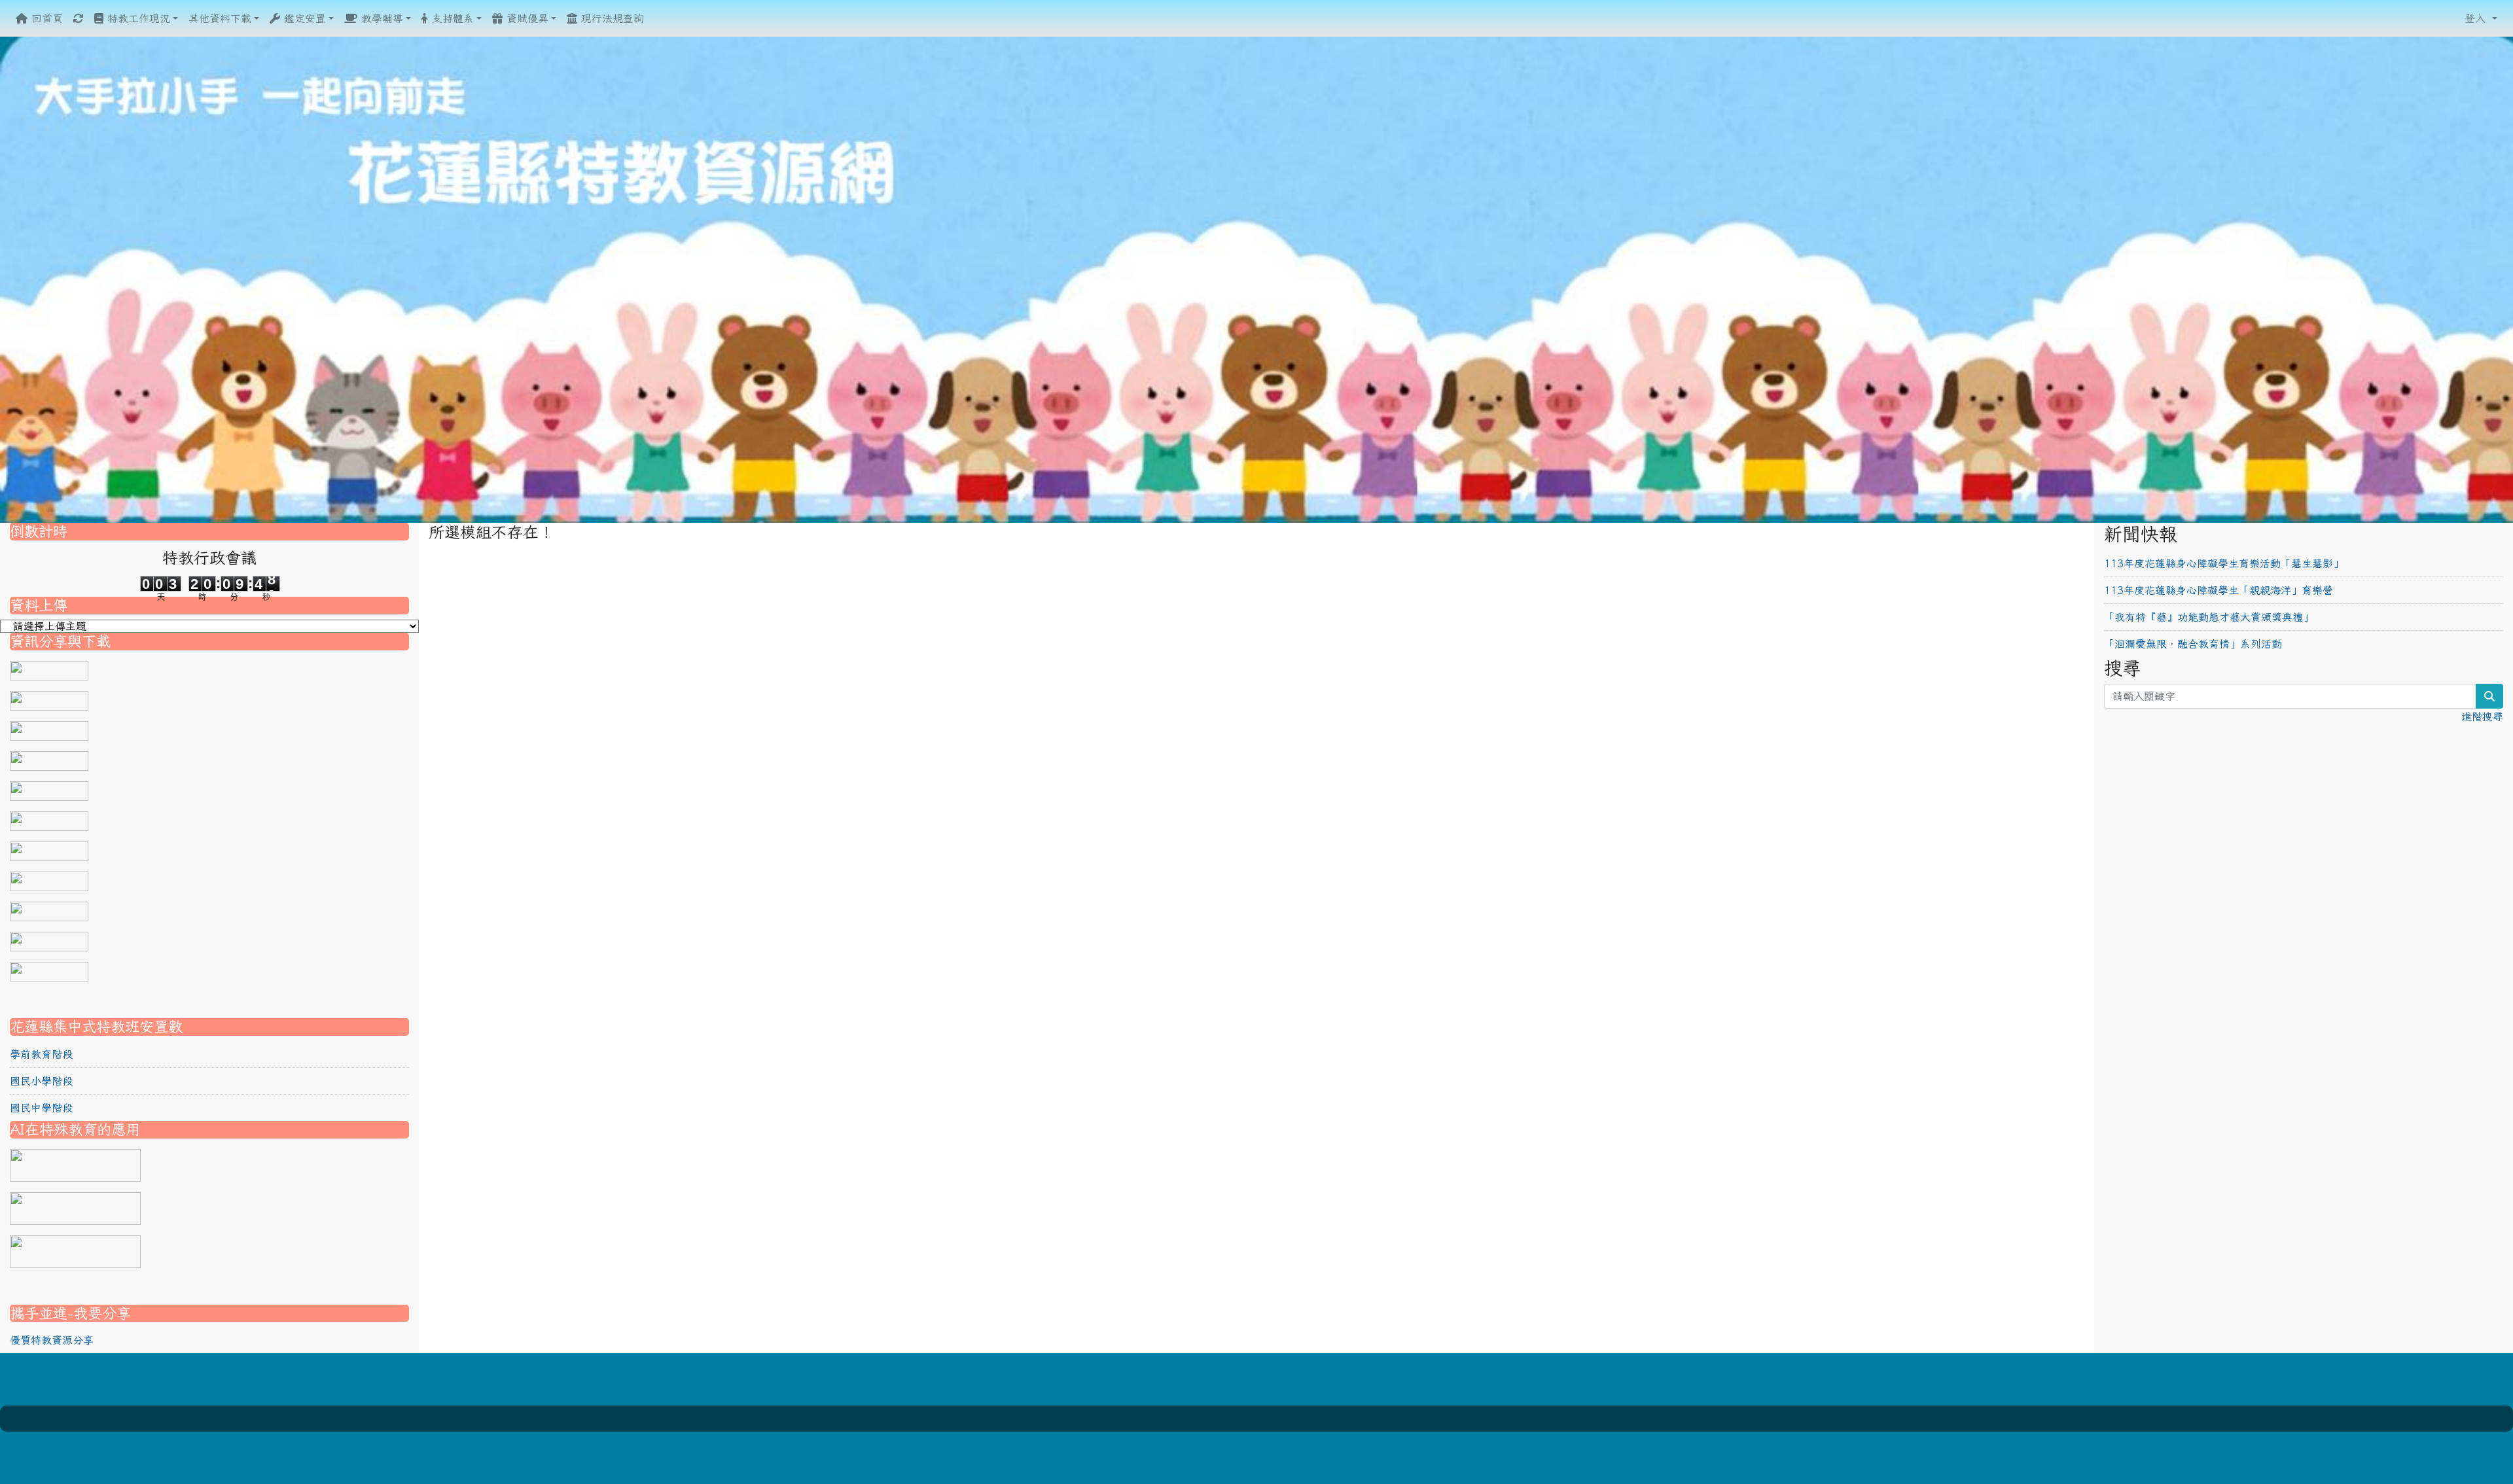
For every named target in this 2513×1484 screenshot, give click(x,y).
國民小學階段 (41, 1081)
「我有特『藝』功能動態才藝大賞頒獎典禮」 (2209, 617)
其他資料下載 (220, 18)
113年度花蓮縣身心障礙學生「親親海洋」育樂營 (2219, 590)
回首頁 (45, 18)
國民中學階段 (41, 1108)
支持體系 (451, 18)
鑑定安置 (303, 18)
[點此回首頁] (1256, 278)
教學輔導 (380, 18)
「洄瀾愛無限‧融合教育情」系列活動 (2193, 644)
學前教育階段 (41, 1054)
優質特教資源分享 (52, 1340)
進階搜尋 (2482, 716)
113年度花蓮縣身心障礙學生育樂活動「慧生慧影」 (2224, 563)
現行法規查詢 (611, 18)
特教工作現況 (137, 18)
